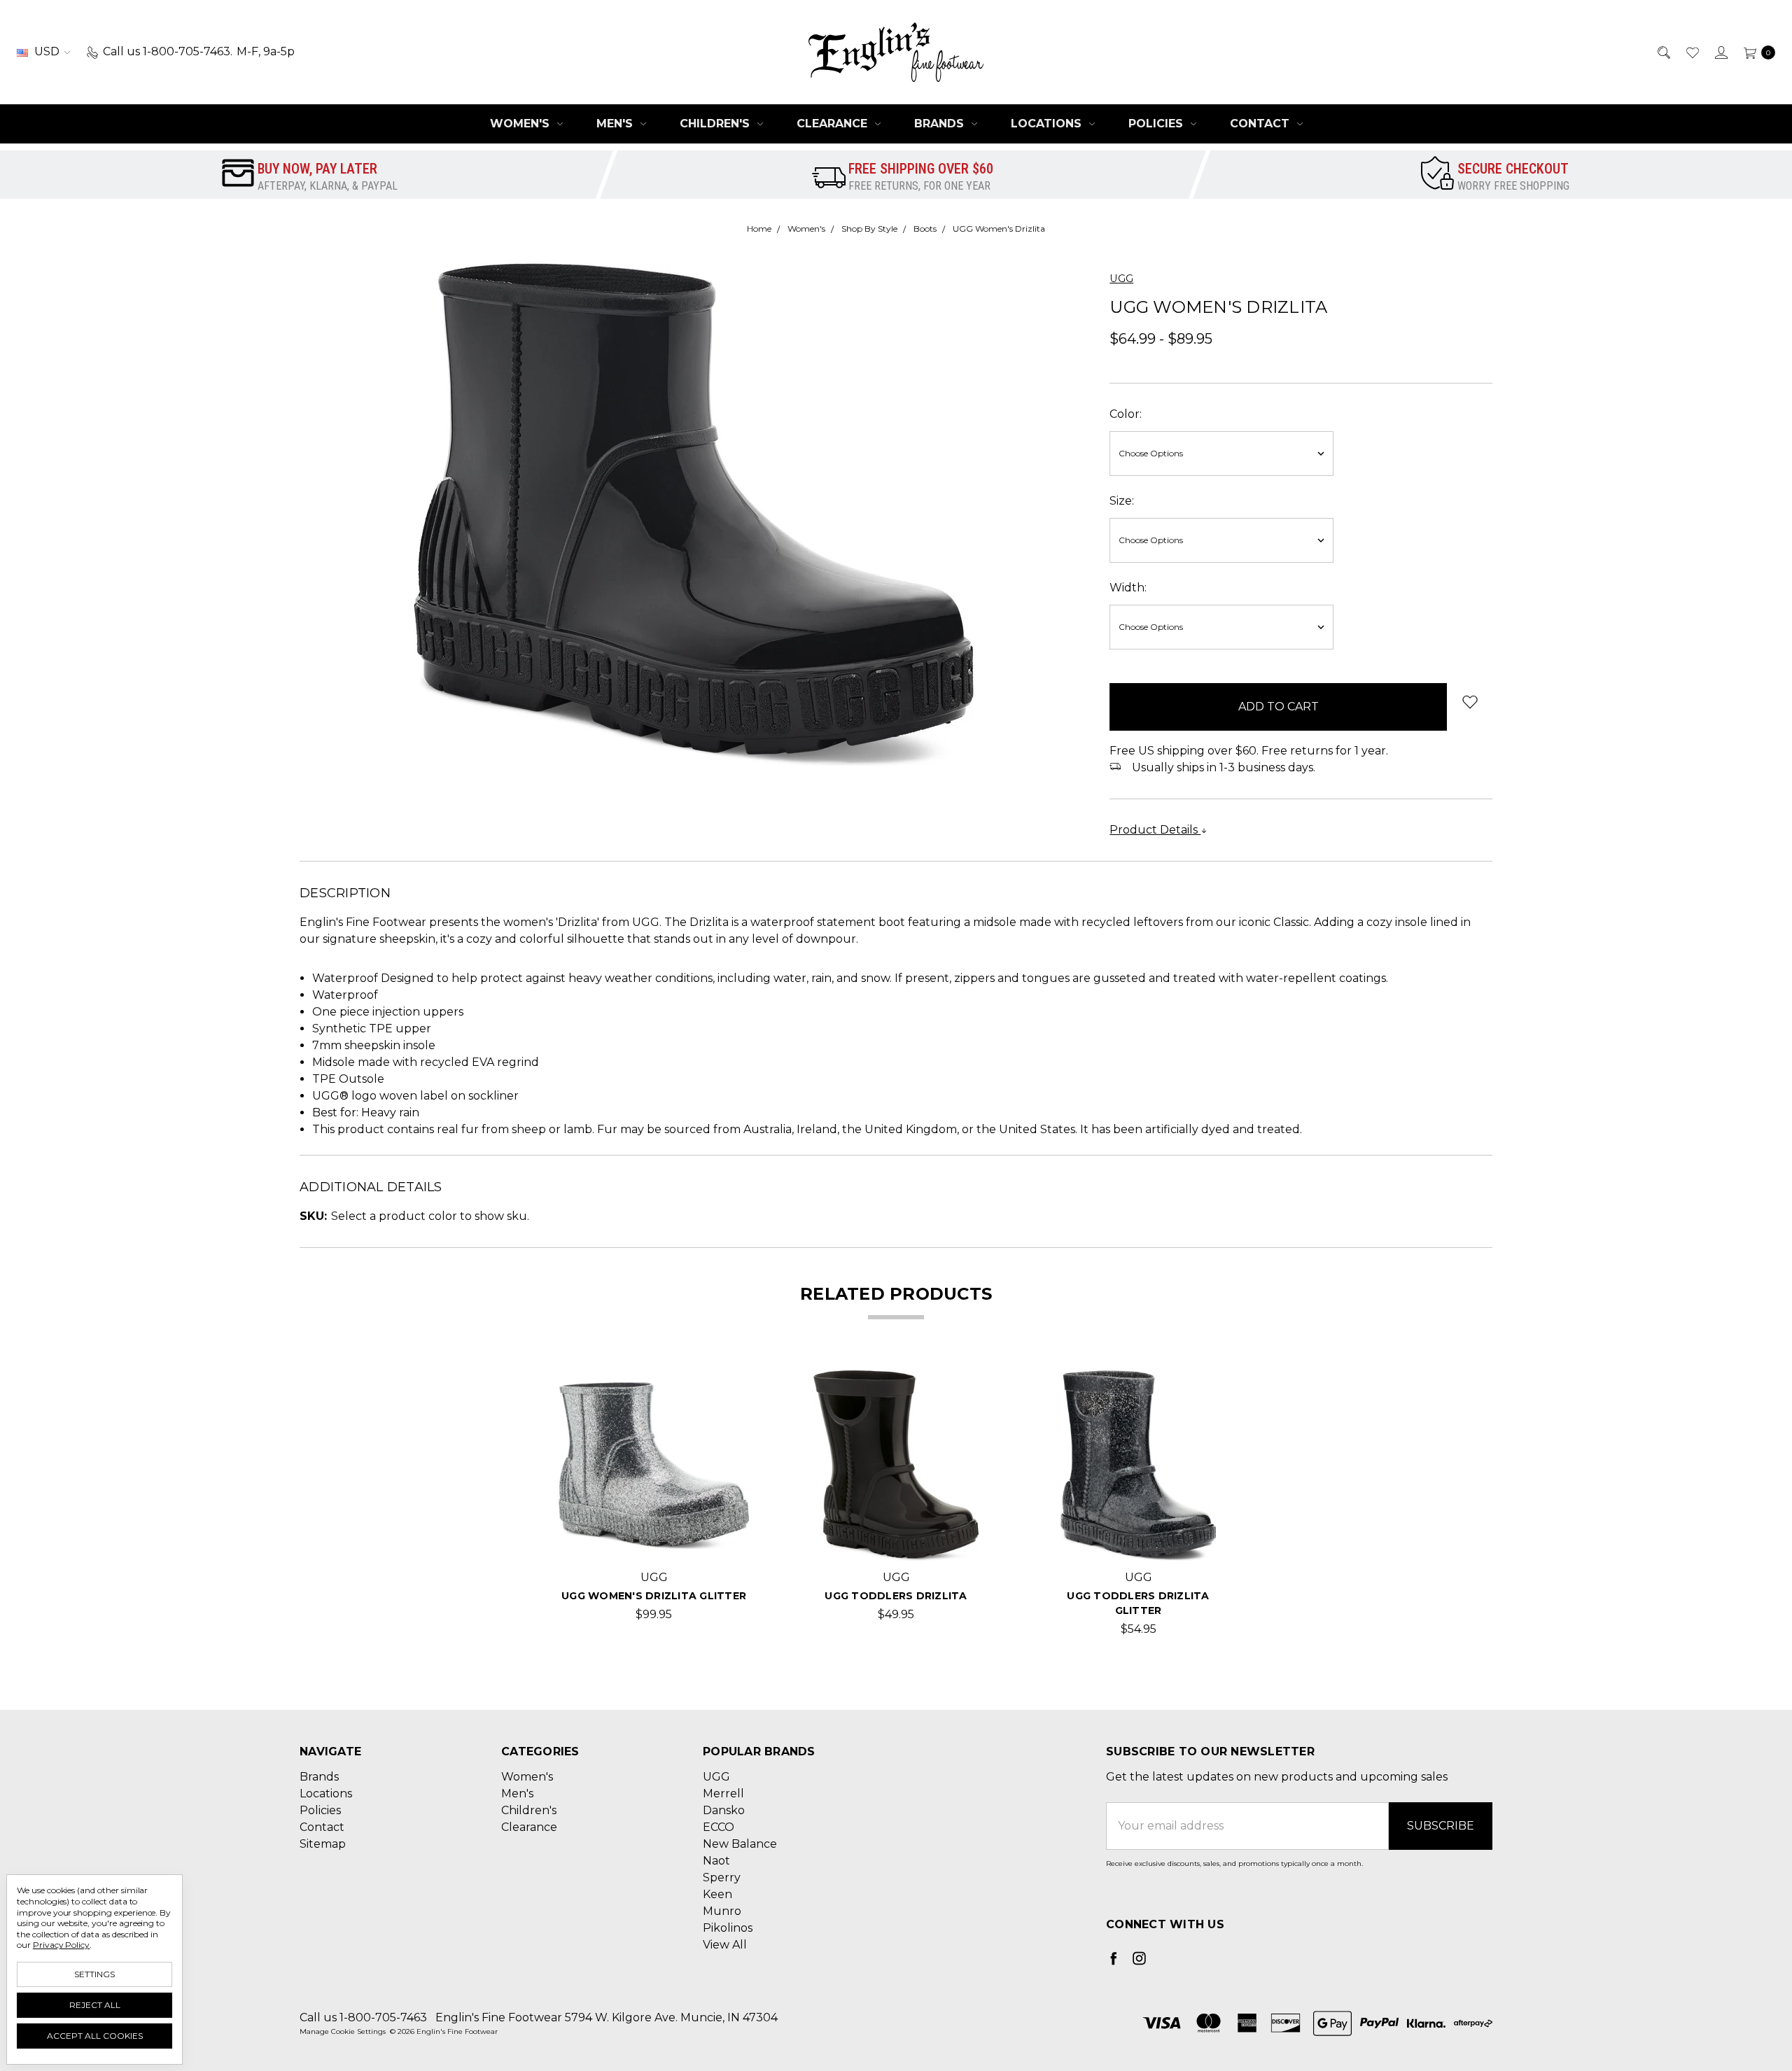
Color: (1126, 414)
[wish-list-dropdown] (1470, 702)
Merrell (723, 1793)
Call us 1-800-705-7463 (363, 2017)
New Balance (740, 1844)
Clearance (834, 124)
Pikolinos (728, 1928)
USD (47, 51)
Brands (941, 124)
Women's (521, 124)
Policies (1157, 124)
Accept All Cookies (95, 2036)
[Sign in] (1720, 52)
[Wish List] (1692, 52)
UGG (716, 1777)
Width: (1128, 588)
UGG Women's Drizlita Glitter (654, 1596)
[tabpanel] (654, 1504)
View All (725, 1945)
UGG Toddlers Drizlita (896, 1596)
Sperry (722, 1877)
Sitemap (323, 1844)
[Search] (1663, 52)
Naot (716, 1861)
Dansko (724, 1810)
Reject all (95, 2005)
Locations (1048, 124)
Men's (616, 124)
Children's (716, 124)
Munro (722, 1911)
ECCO (719, 1827)
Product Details (1155, 830)
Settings (94, 1974)
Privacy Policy (61, 1945)
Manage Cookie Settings (343, 2031)
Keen (717, 1894)
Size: (1122, 501)
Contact (1261, 124)
